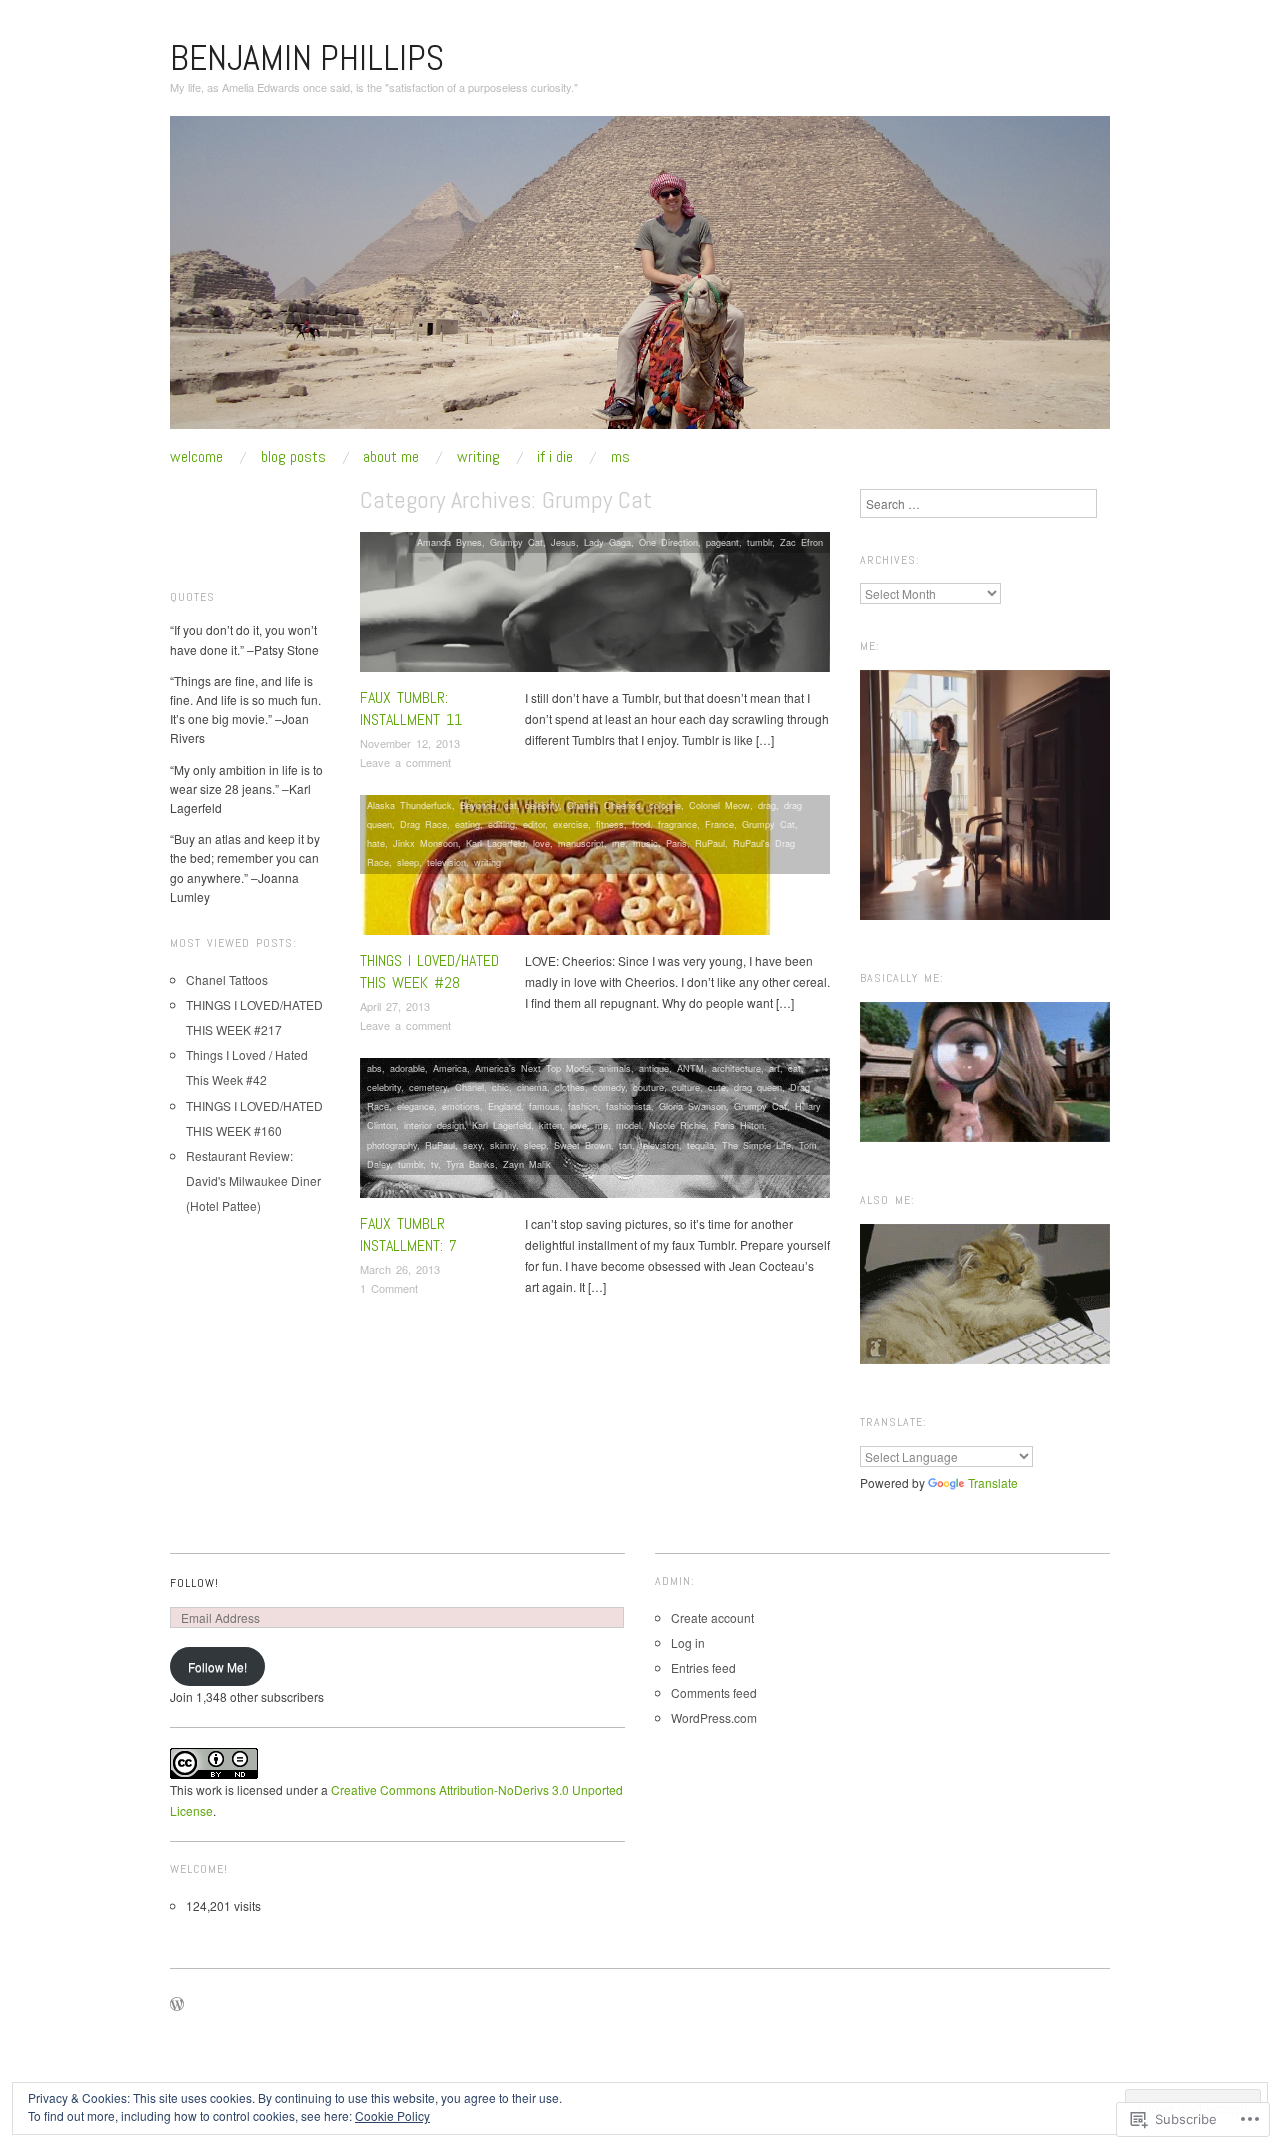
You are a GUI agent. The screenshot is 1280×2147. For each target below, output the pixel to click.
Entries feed (703, 1667)
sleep (408, 862)
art (774, 1068)
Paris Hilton (739, 1125)
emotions (461, 1106)
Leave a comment (405, 762)
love (541, 843)
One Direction (668, 542)
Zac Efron (801, 542)
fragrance (677, 824)
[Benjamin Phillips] (640, 279)
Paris (676, 843)
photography (392, 1145)
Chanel (581, 805)
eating (467, 824)
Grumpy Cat (516, 542)
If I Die (555, 457)
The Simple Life (756, 1145)
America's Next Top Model (533, 1068)
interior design (434, 1125)
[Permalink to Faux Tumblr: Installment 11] (595, 606)
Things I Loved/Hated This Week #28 (429, 971)
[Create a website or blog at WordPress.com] (177, 2005)
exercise (570, 824)
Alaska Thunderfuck (409, 805)
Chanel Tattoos (227, 979)
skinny (503, 1145)
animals (615, 1068)
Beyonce (478, 805)
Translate (993, 1482)
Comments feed (714, 1692)
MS (620, 457)
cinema (532, 1087)
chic (500, 1087)
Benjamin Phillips (307, 58)
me (618, 843)
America (450, 1068)
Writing (478, 457)
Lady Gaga (607, 542)
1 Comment (389, 1288)
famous (544, 1106)
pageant (722, 542)
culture (686, 1087)
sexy (472, 1145)
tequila (700, 1145)
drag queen (758, 1087)
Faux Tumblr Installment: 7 (408, 1234)
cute (717, 1087)
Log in (688, 1642)
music (645, 843)
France (719, 824)
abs (374, 1068)
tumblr (759, 542)
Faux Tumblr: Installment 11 (411, 708)
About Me (391, 457)
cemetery (428, 1087)
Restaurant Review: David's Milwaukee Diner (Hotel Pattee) (253, 1180)
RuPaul (710, 843)
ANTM (690, 1068)
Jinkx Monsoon (425, 843)
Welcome (196, 457)
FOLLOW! (194, 1583)
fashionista (628, 1106)
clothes (570, 1087)
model (628, 1125)
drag (767, 805)
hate (376, 843)
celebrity (542, 805)
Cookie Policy (392, 2115)
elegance (415, 1106)
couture (648, 1087)
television (446, 862)
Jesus (563, 542)
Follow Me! (217, 1666)
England (504, 1106)
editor (534, 824)
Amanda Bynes (449, 542)
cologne (665, 805)
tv (434, 1164)
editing (501, 824)
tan (625, 1145)
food (641, 824)
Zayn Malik (527, 1164)
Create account (712, 1617)
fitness (610, 824)
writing (487, 862)
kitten (550, 1125)
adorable (407, 1068)
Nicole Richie (677, 1125)
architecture (736, 1068)
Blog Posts (293, 457)
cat (510, 805)
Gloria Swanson (692, 1106)
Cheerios (622, 805)
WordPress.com (714, 1717)
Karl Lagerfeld (495, 843)
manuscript (581, 843)
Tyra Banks (470, 1164)
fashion (583, 1106)
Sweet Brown (582, 1145)
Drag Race (423, 824)
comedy (609, 1087)
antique (654, 1068)
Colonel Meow (719, 805)
